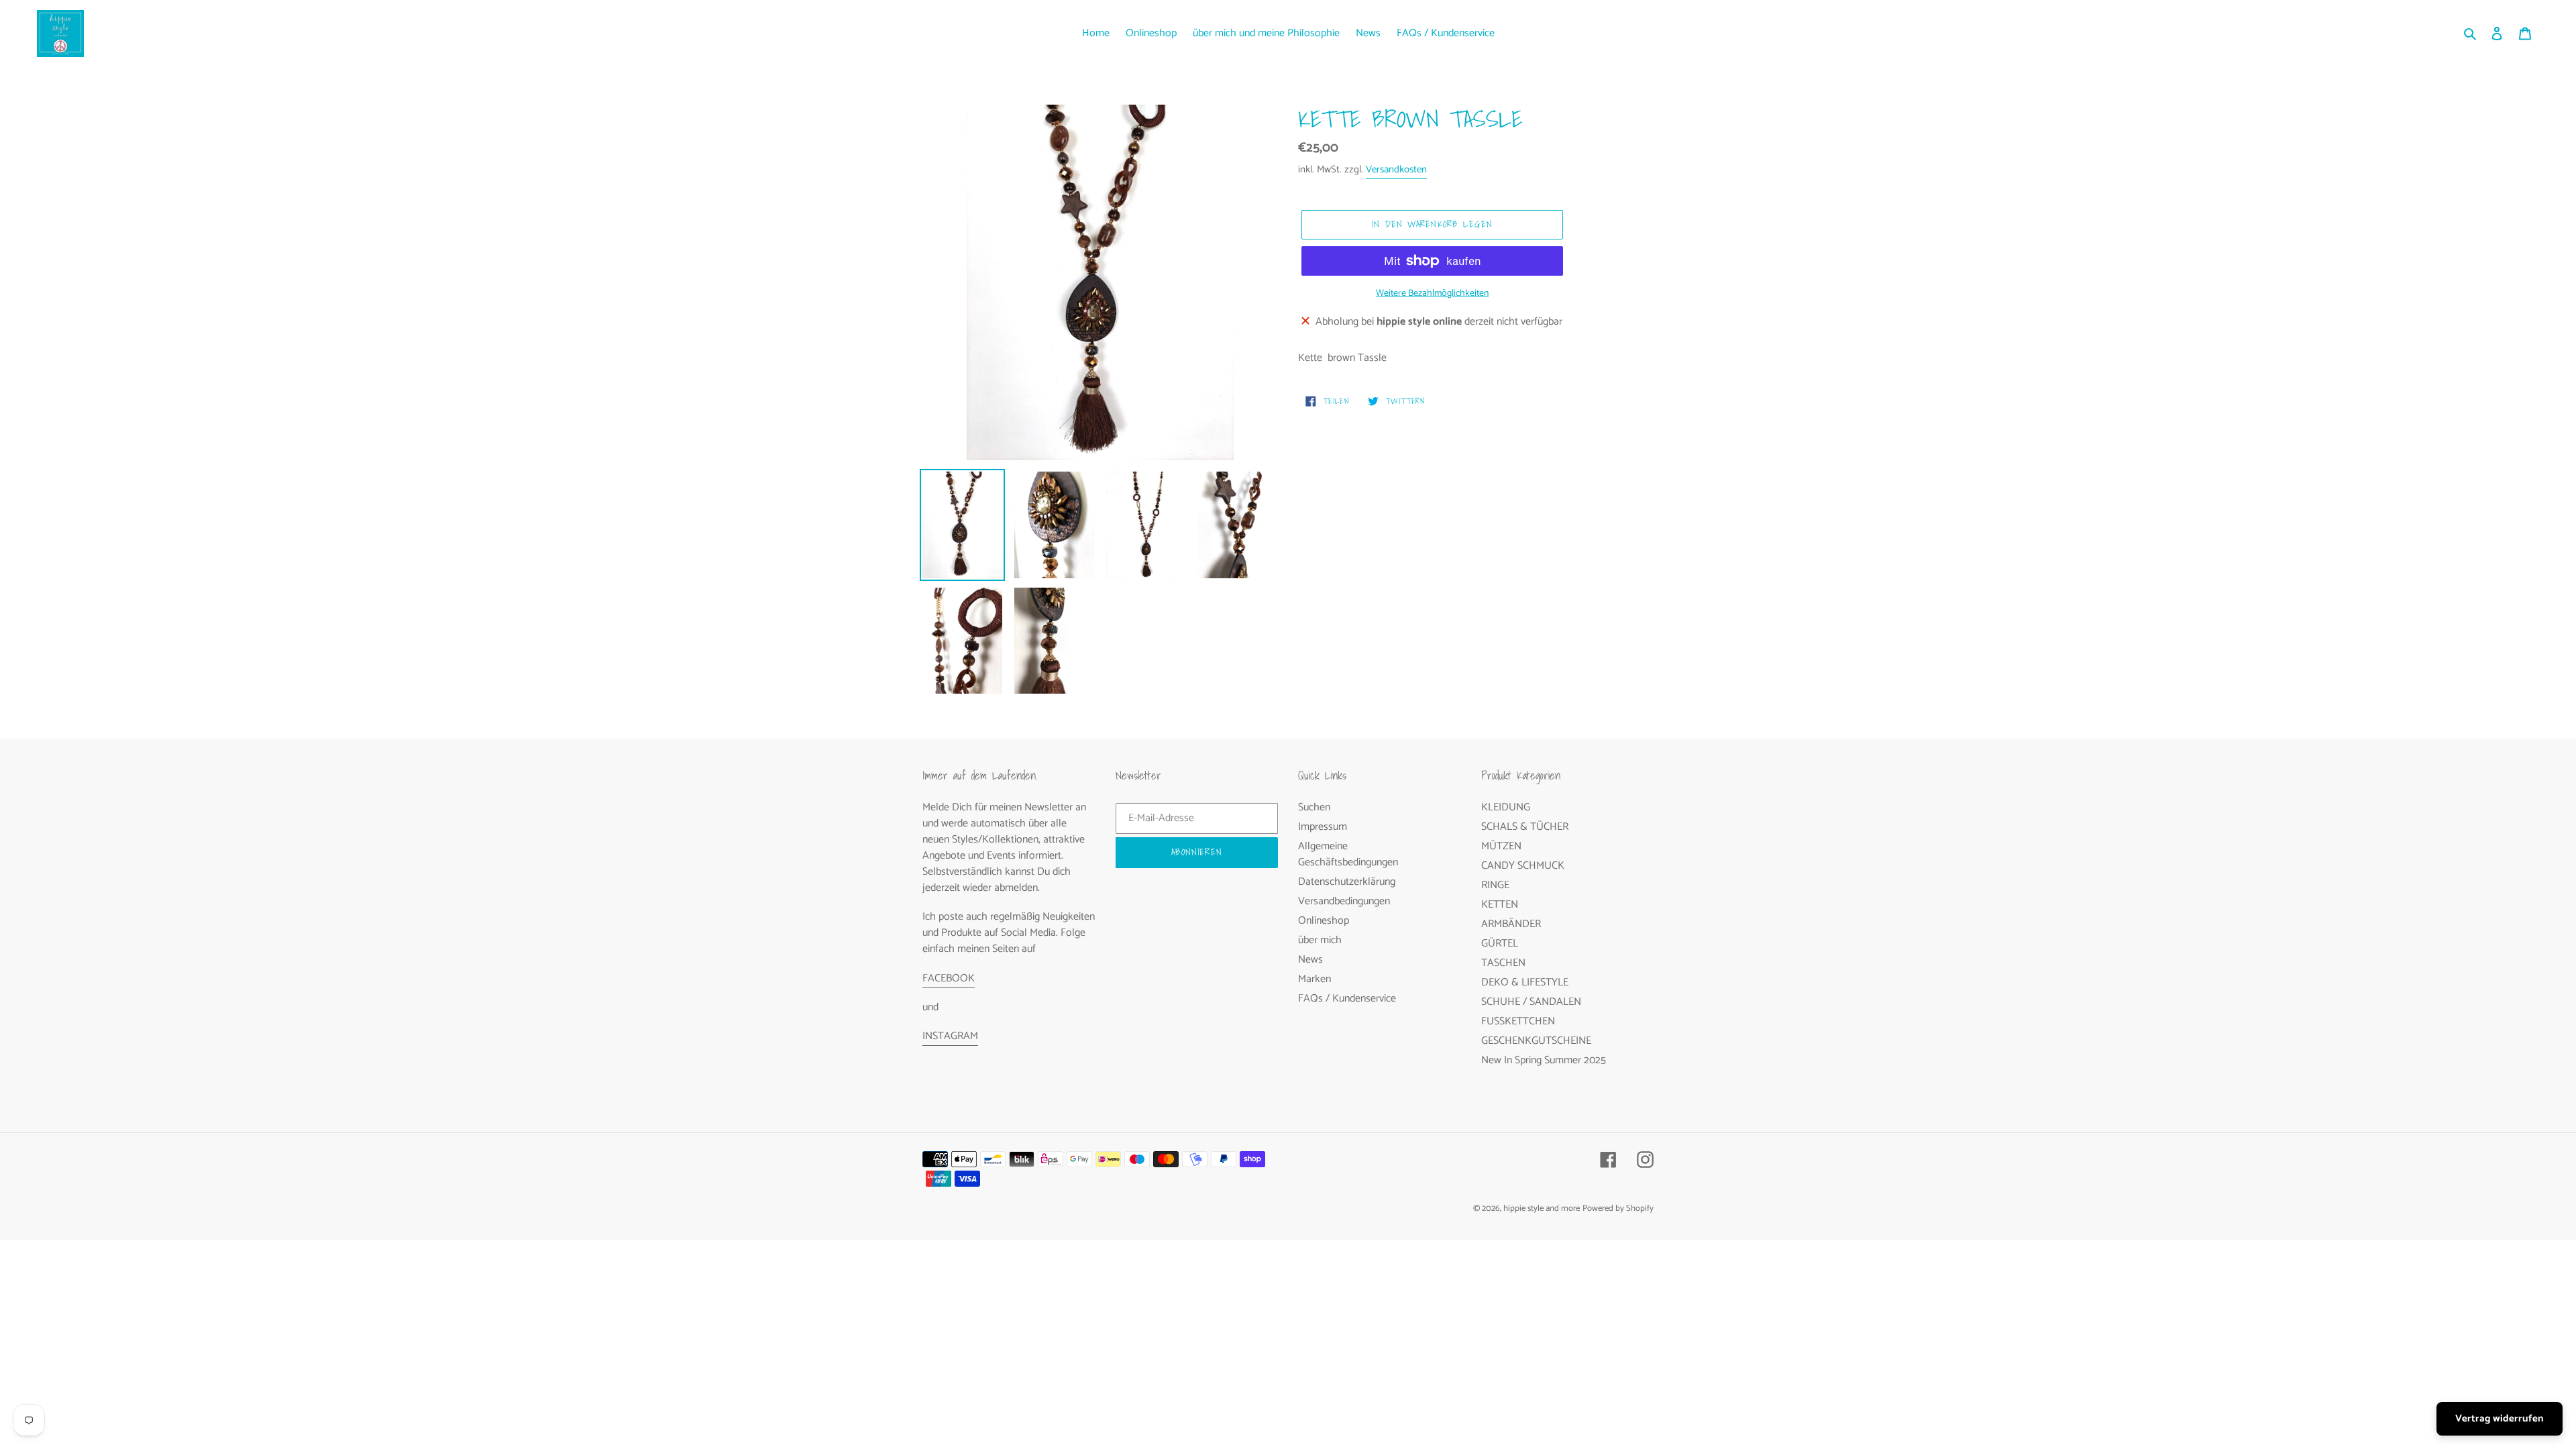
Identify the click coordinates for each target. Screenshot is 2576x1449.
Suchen (1314, 807)
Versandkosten (1396, 169)
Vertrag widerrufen (2500, 1418)
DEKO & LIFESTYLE (1525, 982)
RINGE (1495, 885)
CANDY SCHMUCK (1523, 866)
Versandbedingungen (1344, 901)
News (1310, 960)
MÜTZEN (1501, 846)
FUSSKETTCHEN (1518, 1021)
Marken (1314, 979)
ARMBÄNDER (1511, 924)
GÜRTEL (1500, 944)
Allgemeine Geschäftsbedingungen (1348, 854)
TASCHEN (1503, 963)
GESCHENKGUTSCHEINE (1536, 1041)
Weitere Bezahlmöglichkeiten (1432, 293)
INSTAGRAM (950, 1036)
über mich (1320, 940)
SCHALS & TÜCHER (1525, 827)
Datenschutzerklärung (1347, 882)
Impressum (1323, 827)
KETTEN (1500, 905)
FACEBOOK (949, 978)
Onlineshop (1324, 921)
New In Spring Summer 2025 (1544, 1060)
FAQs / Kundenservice (1347, 999)
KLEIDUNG (1506, 807)
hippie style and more (1542, 1209)
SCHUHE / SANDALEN (1531, 1002)
